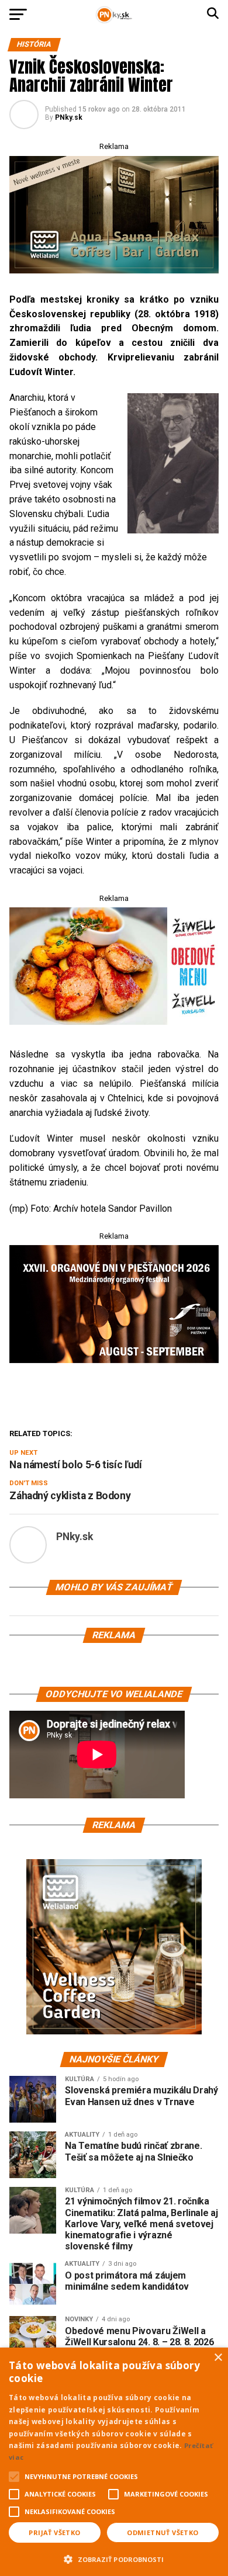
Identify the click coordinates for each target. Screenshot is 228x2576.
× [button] (218, 2358)
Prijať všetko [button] (54, 2532)
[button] (114, 2558)
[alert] (114, 2462)
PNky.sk (69, 117)
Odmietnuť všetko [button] (163, 2532)
